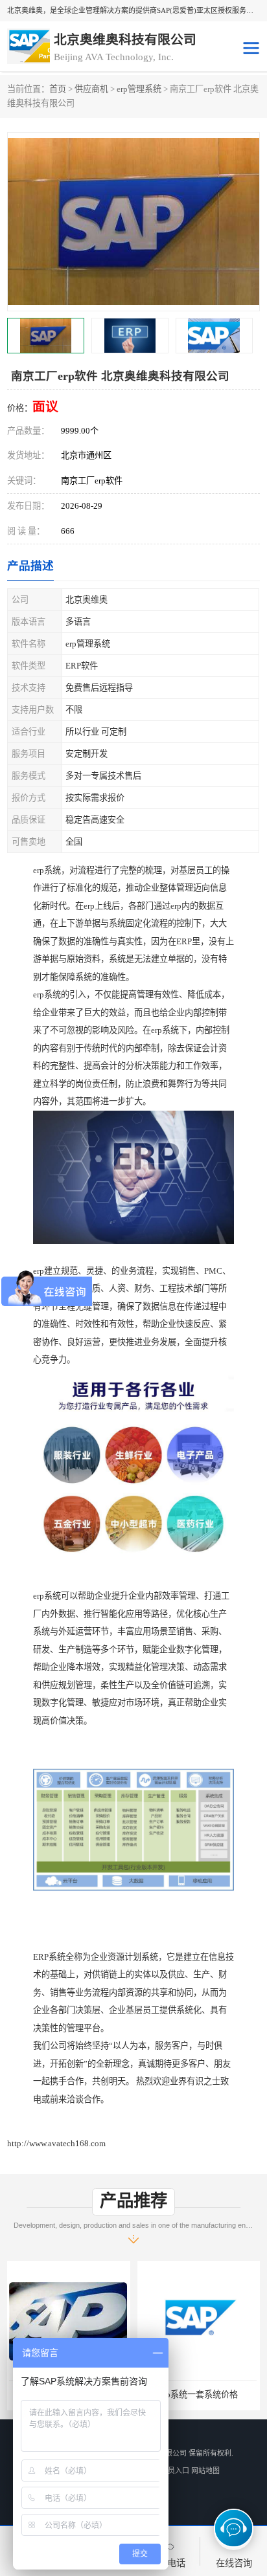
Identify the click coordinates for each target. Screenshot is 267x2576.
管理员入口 (171, 2471)
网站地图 (205, 2471)
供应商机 (91, 89)
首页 (58, 89)
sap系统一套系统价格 (198, 2394)
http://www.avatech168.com (56, 2143)
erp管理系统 (139, 89)
